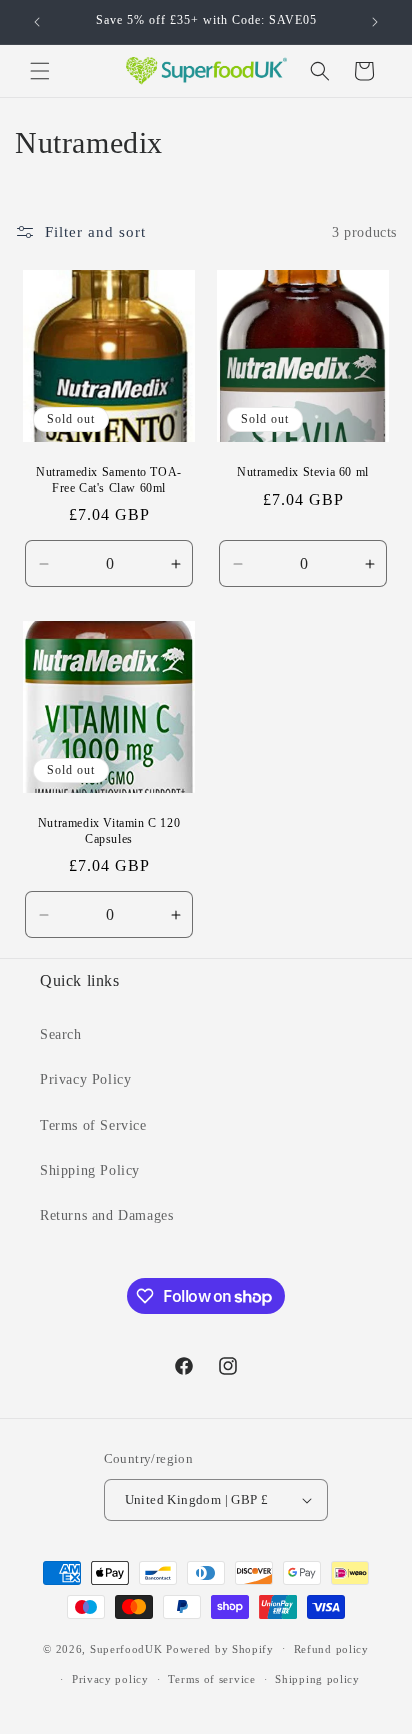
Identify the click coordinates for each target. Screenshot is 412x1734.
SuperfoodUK (126, 1648)
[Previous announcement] (37, 22)
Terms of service (211, 1679)
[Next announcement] (375, 22)
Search (61, 1034)
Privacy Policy (85, 1079)
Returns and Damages (106, 1215)
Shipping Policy (90, 1170)
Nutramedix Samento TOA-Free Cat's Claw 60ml (109, 480)
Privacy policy (110, 1679)
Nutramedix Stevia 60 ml (303, 472)
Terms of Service (93, 1125)
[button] (40, 71)
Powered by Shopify (220, 1648)
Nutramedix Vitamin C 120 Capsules (109, 831)
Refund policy (331, 1649)
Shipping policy (317, 1679)
